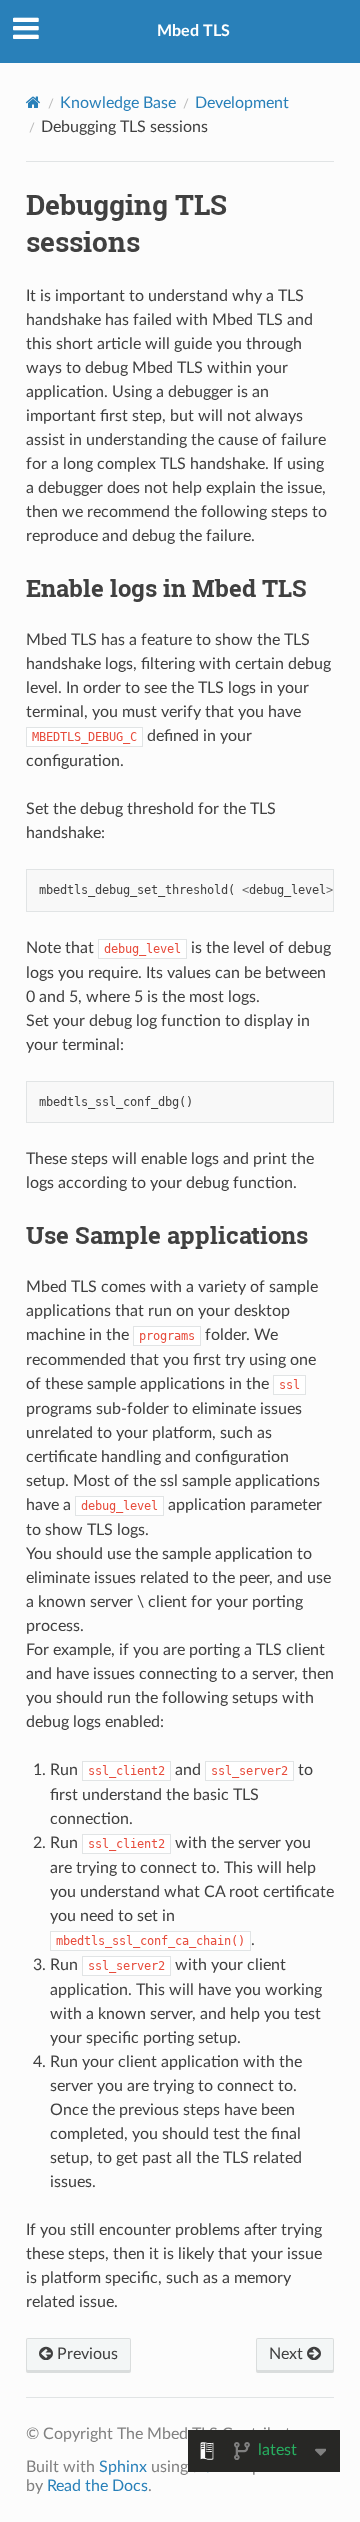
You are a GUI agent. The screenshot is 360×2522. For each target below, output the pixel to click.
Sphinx (123, 2467)
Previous (85, 2354)
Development (242, 103)
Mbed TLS (193, 31)
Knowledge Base (118, 103)
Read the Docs (97, 2486)
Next (288, 2354)
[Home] (33, 102)
